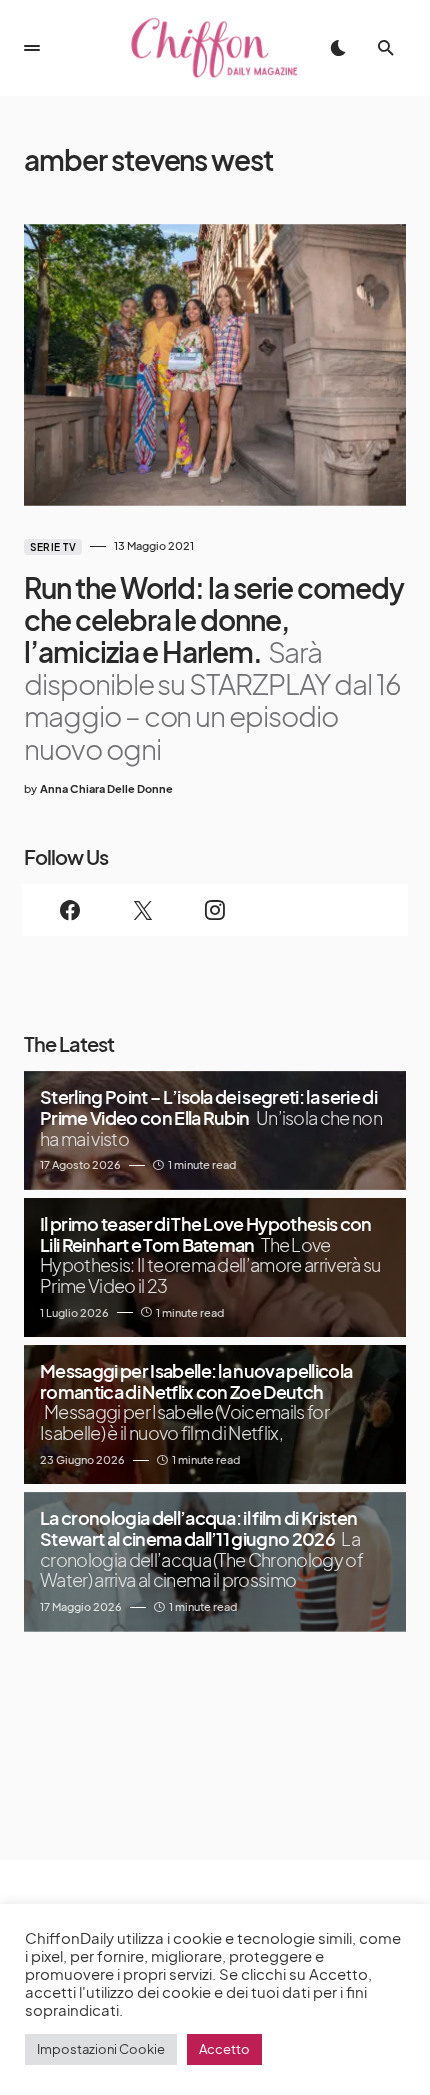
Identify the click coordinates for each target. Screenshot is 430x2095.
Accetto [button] (224, 2049)
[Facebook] (70, 910)
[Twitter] (142, 910)
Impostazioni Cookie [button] (101, 2049)
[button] (32, 48)
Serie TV (53, 547)
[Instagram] (215, 910)
